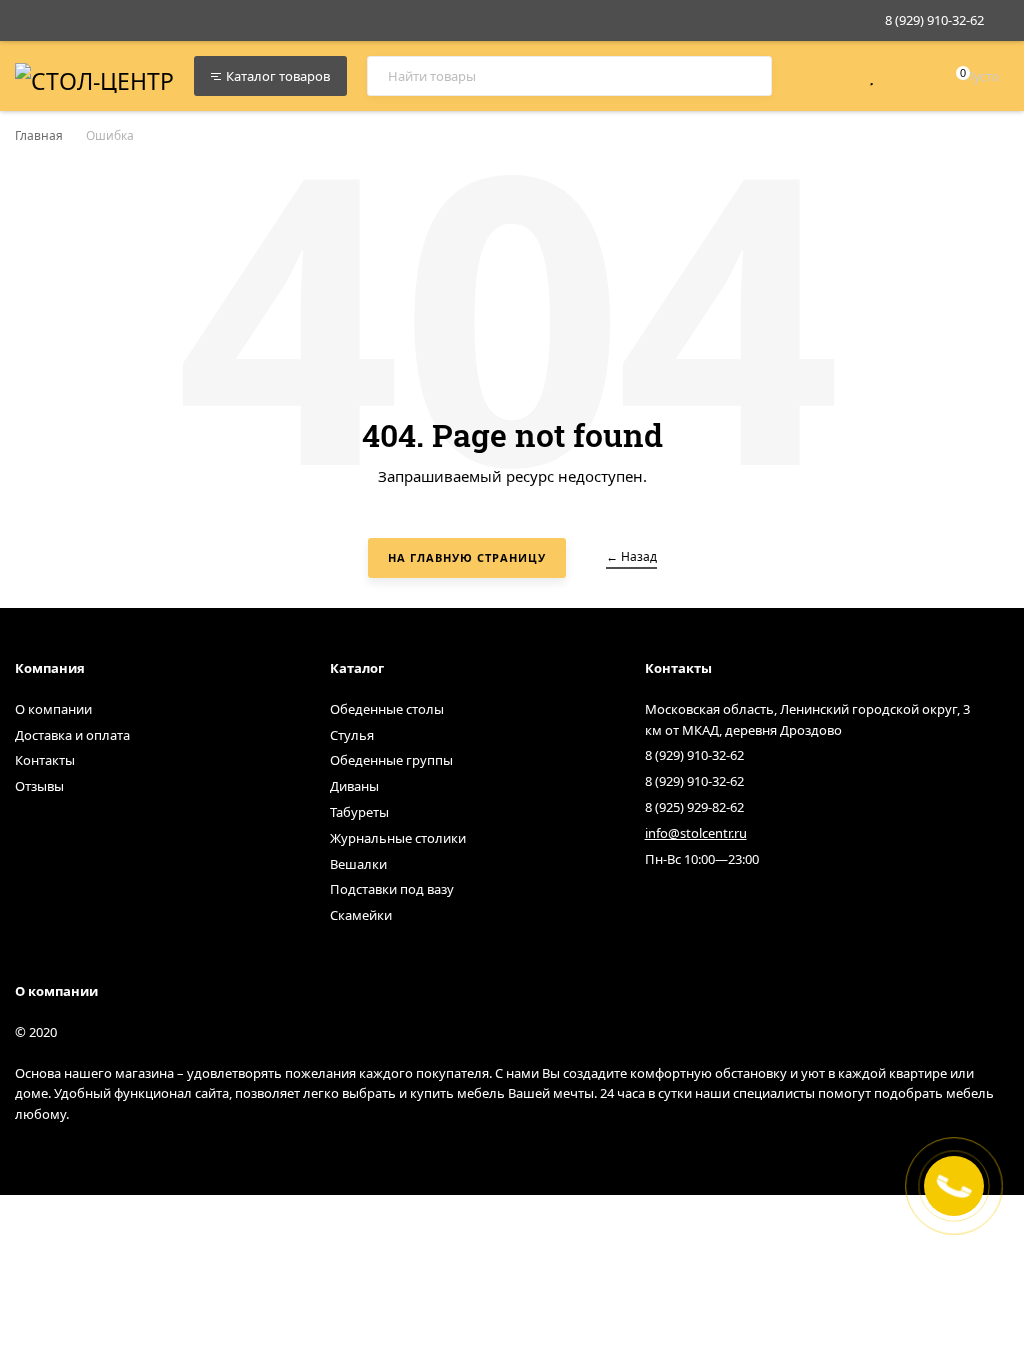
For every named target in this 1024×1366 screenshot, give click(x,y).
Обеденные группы (391, 760)
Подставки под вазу (392, 889)
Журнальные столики (398, 838)
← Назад (631, 556)
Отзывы (39, 786)
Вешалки (358, 864)
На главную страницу (467, 557)
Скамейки (361, 915)
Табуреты (359, 812)
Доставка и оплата (72, 735)
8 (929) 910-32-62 (934, 20)
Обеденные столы (387, 709)
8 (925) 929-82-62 (694, 807)
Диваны (354, 786)
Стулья (352, 735)
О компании (53, 709)
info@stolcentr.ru (696, 833)
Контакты (45, 760)
